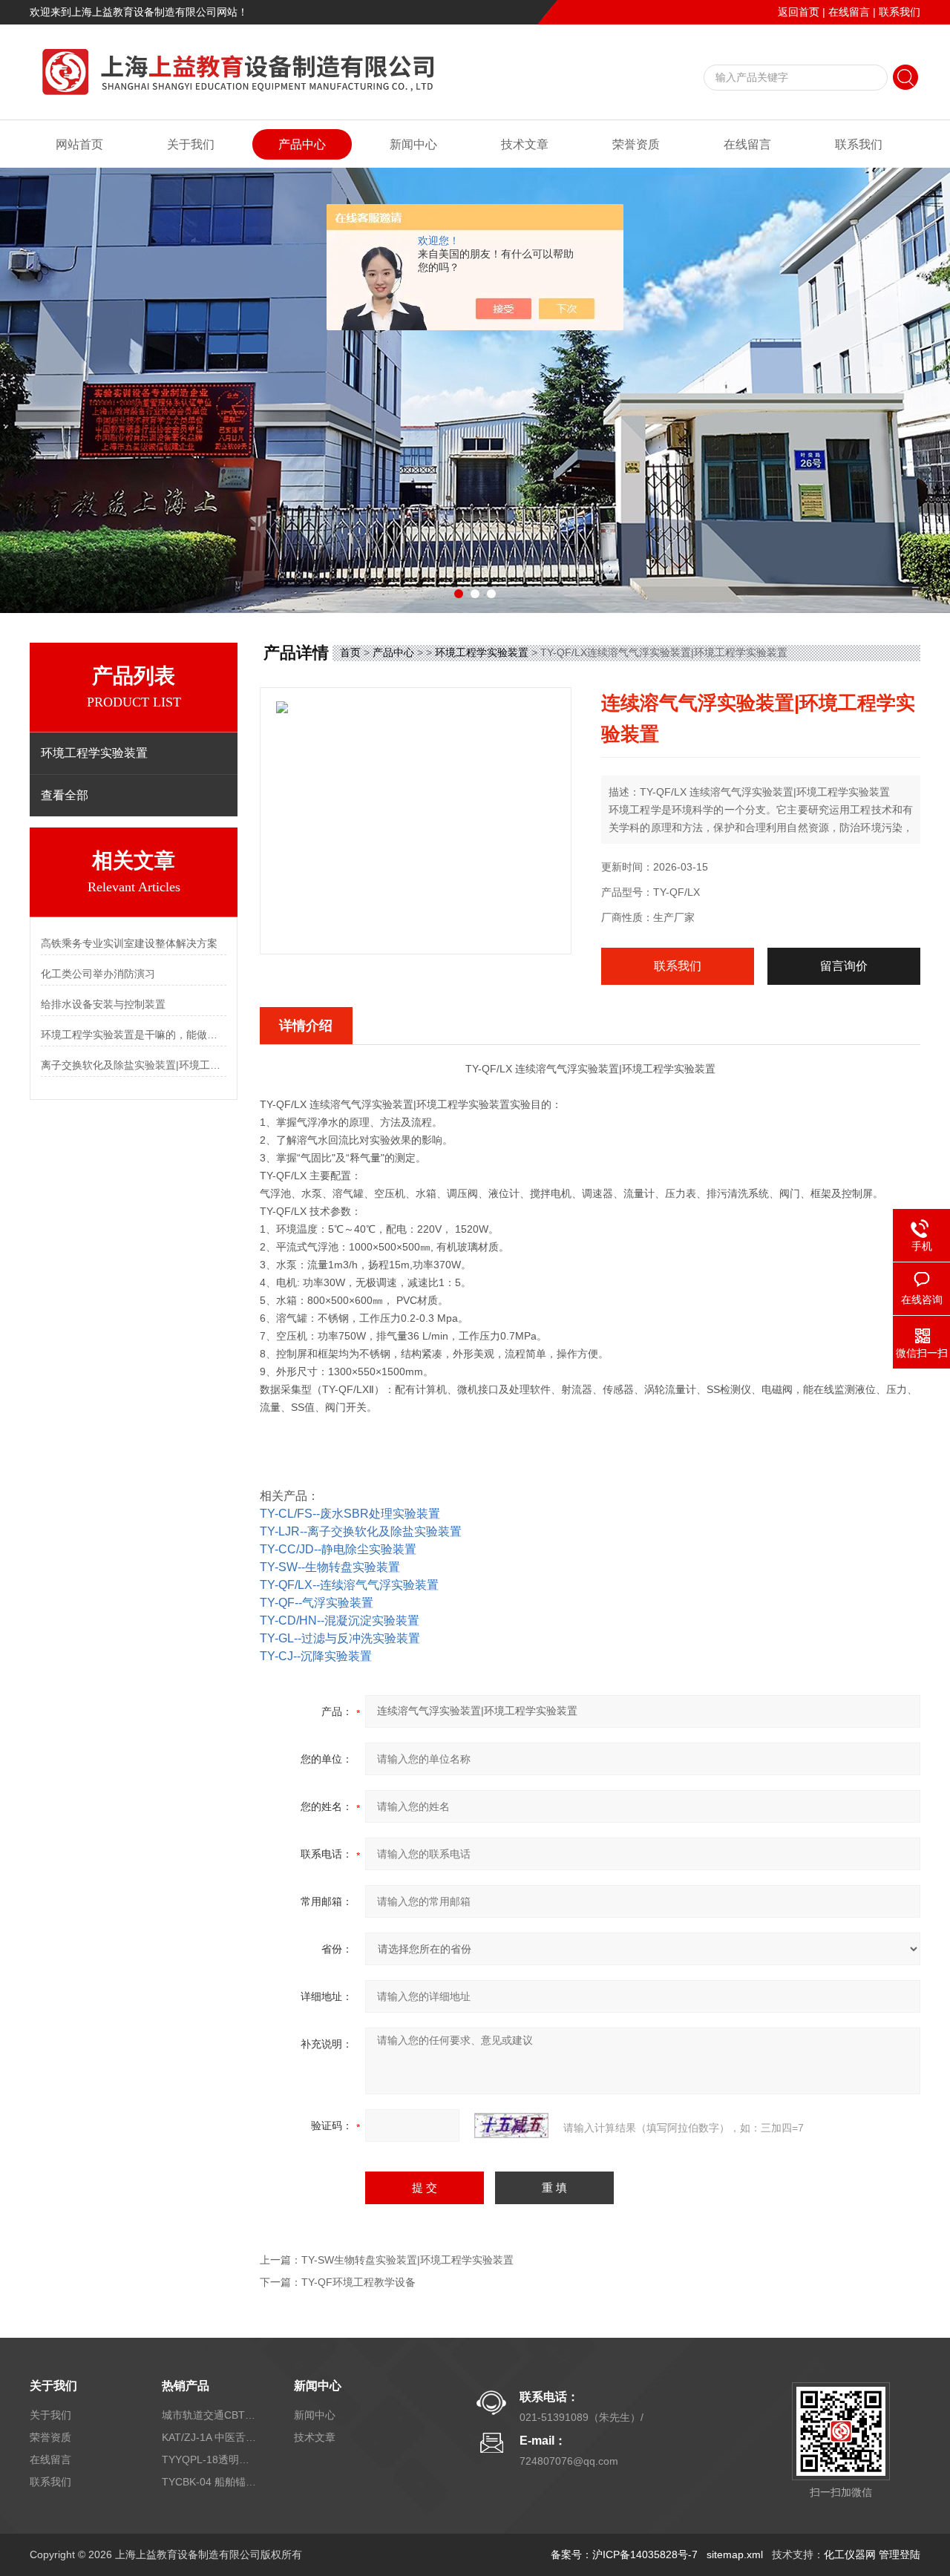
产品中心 (302, 144)
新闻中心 (413, 144)
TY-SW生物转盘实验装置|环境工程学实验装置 (407, 2260)
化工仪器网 (850, 2554)
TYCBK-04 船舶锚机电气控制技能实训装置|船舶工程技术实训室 (210, 2482)
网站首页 (79, 144)
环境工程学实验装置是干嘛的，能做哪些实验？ (134, 1035)
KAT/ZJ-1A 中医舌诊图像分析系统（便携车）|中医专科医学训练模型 (210, 2437)
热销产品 (186, 2386)
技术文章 (525, 144)
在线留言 (849, 12)
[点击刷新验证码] (511, 2126)
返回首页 (799, 12)
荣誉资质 (636, 144)
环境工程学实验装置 (482, 652)
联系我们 (900, 12)
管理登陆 (900, 2554)
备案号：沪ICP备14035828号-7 (624, 2554)
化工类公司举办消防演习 (98, 974)
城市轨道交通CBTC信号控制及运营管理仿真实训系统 (210, 2415)
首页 (350, 652)
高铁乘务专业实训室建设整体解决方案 (129, 943)
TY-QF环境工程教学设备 (358, 2282)
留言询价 (844, 966)
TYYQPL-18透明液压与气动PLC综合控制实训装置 (210, 2459)
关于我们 (191, 144)
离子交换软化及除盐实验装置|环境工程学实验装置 (134, 1065)
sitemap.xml (735, 2554)
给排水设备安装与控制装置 (103, 1004)
